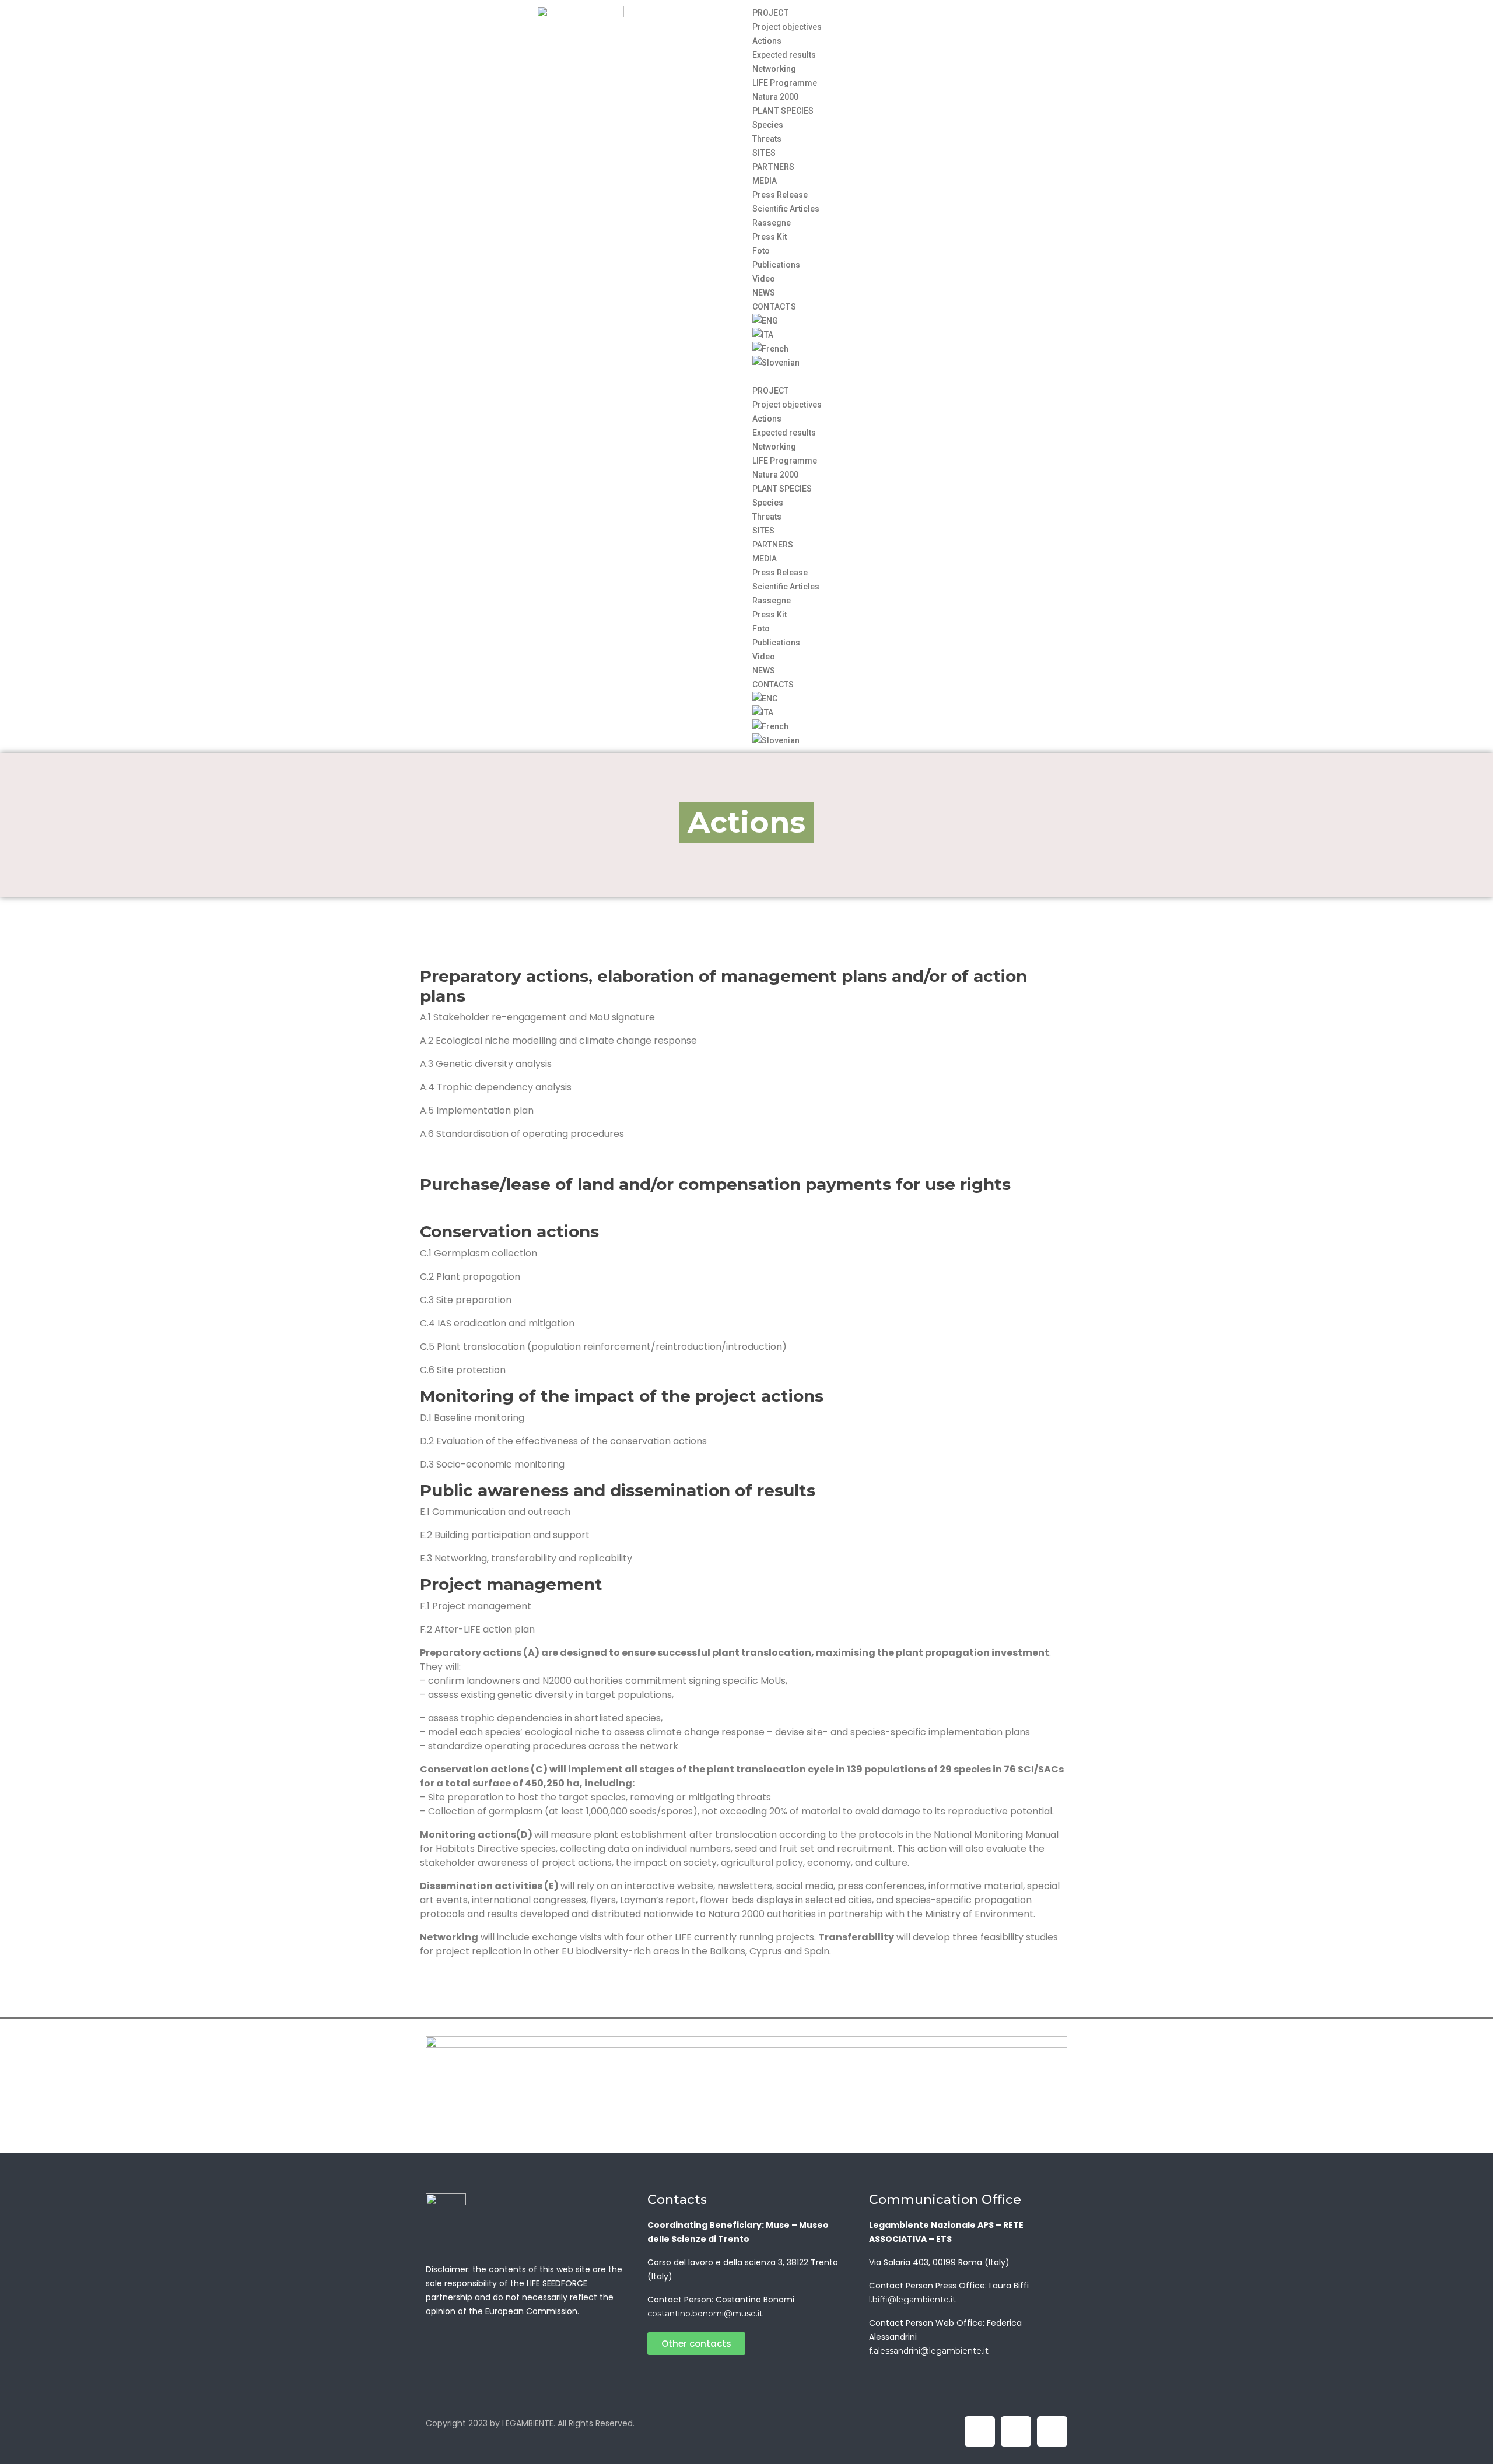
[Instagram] (1052, 2431)
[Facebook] (980, 2431)
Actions (767, 41)
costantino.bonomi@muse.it (705, 2314)
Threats (767, 139)
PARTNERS (773, 167)
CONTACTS (774, 307)
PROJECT (771, 13)
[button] (913, 377)
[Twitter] (1016, 2431)
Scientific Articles (786, 209)
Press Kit (770, 237)
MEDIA (765, 181)
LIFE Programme (785, 83)
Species (768, 125)
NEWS (764, 293)
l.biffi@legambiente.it (912, 2300)
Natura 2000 (775, 97)
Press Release (780, 195)
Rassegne (772, 223)
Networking (774, 69)
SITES (764, 153)
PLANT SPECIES (783, 111)
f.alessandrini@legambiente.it (929, 2351)
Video (764, 279)
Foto (761, 251)
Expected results (784, 55)
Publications (776, 265)
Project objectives (787, 27)
